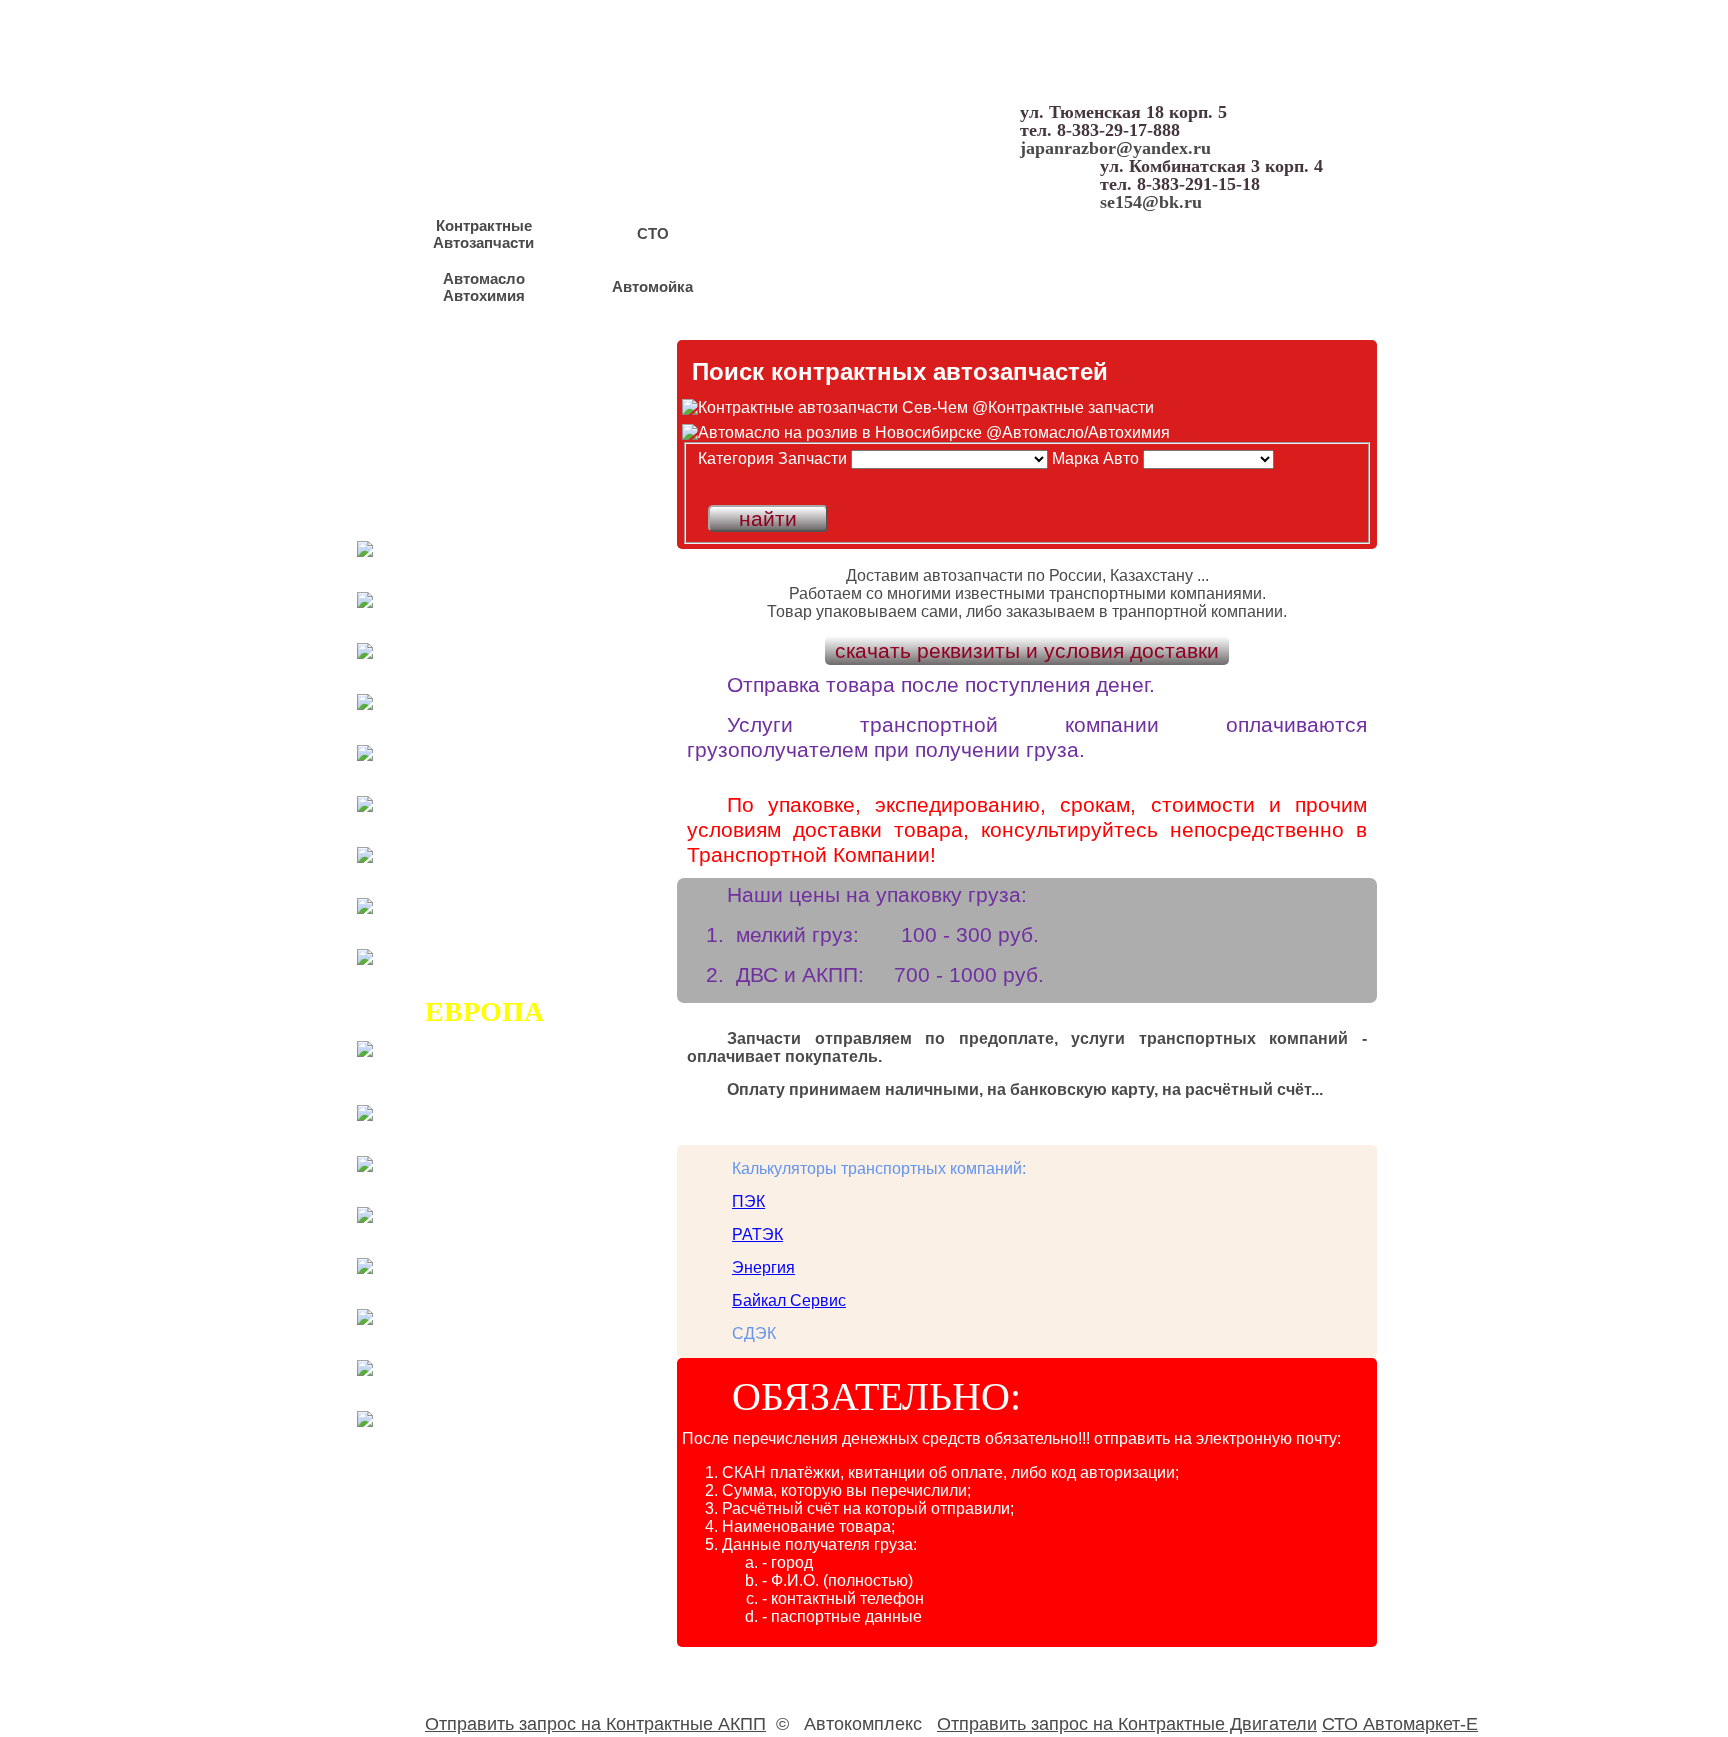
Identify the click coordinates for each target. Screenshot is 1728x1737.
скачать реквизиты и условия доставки (1027, 650)
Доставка (1010, 307)
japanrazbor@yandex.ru (1115, 148)
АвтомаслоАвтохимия (484, 287)
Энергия (763, 1267)
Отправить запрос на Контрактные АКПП (595, 1724)
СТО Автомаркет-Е (1400, 1724)
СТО (653, 233)
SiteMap (1356, 307)
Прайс (386, 1563)
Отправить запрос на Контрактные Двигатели (1127, 1724)
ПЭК (748, 1201)
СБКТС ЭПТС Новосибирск (486, 419)
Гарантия (909, 307)
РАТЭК (757, 1234)
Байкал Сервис (789, 1300)
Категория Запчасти (772, 458)
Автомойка (652, 286)
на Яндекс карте (1229, 307)
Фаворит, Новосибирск (462, 488)
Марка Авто (1095, 458)
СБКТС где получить (453, 442)
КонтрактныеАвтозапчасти (483, 234)
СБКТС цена (415, 465)
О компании (796, 307)
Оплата (1103, 307)
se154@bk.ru (1151, 202)
